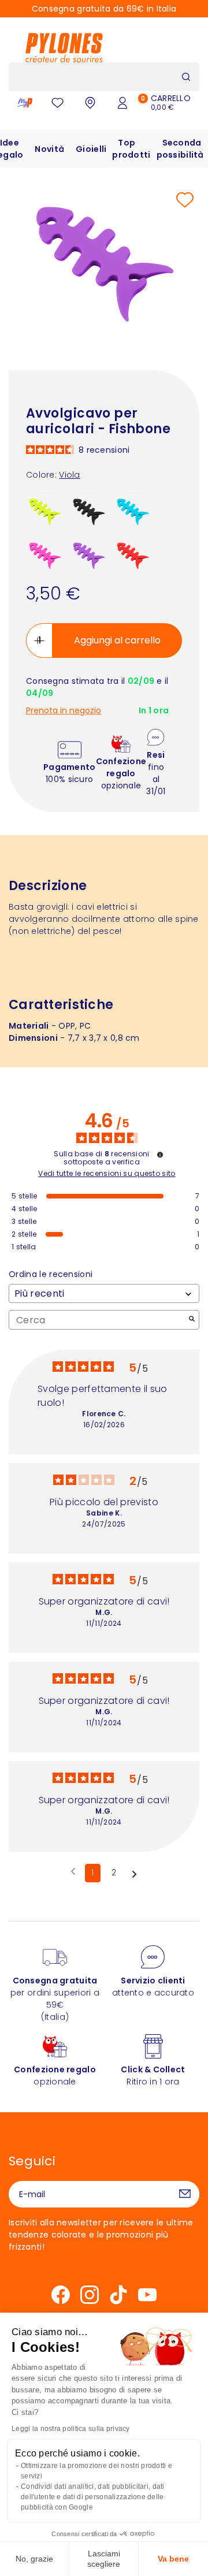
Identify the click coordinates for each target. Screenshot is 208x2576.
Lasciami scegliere (104, 2559)
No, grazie (34, 2559)
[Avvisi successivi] (134, 1874)
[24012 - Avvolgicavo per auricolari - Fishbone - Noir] (89, 511)
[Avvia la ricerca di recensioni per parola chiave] (192, 1320)
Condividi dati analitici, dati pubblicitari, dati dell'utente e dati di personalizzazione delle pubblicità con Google (93, 2497)
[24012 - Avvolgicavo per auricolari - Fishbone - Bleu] (133, 511)
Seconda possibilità (180, 149)
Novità (49, 149)
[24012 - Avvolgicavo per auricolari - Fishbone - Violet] (89, 555)
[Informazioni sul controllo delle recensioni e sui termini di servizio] (160, 1155)
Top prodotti (131, 149)
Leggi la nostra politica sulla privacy (71, 2429)
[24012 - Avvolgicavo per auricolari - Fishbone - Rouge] (133, 555)
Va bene (173, 2559)
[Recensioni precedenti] (73, 1872)
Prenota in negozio (64, 711)
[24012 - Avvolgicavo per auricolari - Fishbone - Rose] (45, 555)
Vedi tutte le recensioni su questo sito (107, 1174)
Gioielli (91, 149)
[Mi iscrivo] (185, 2194)
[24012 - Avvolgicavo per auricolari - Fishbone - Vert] (45, 511)
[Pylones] (64, 47)
